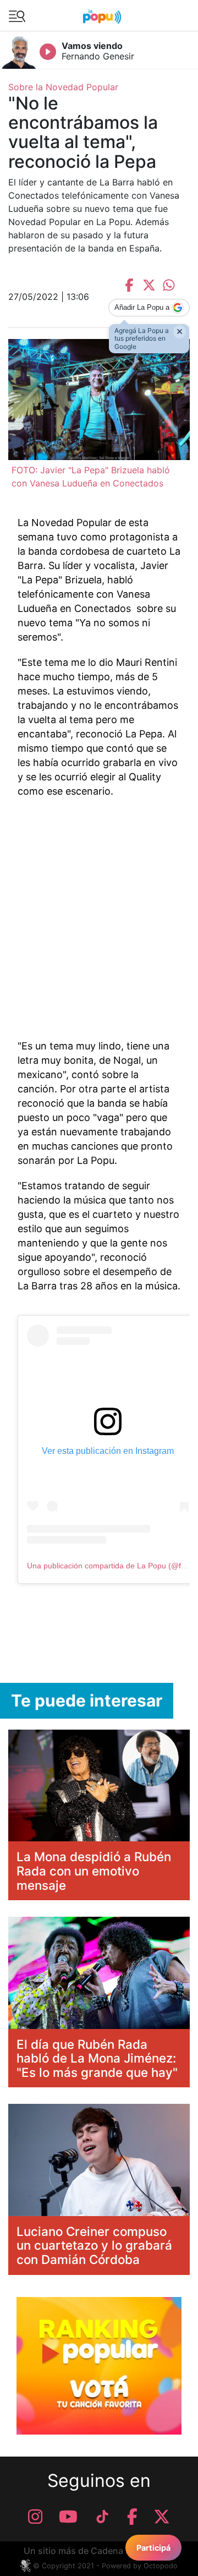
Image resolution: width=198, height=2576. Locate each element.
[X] (162, 2517)
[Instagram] (35, 2517)
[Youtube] (68, 2517)
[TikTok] (102, 2517)
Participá (153, 2548)
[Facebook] (132, 2517)
